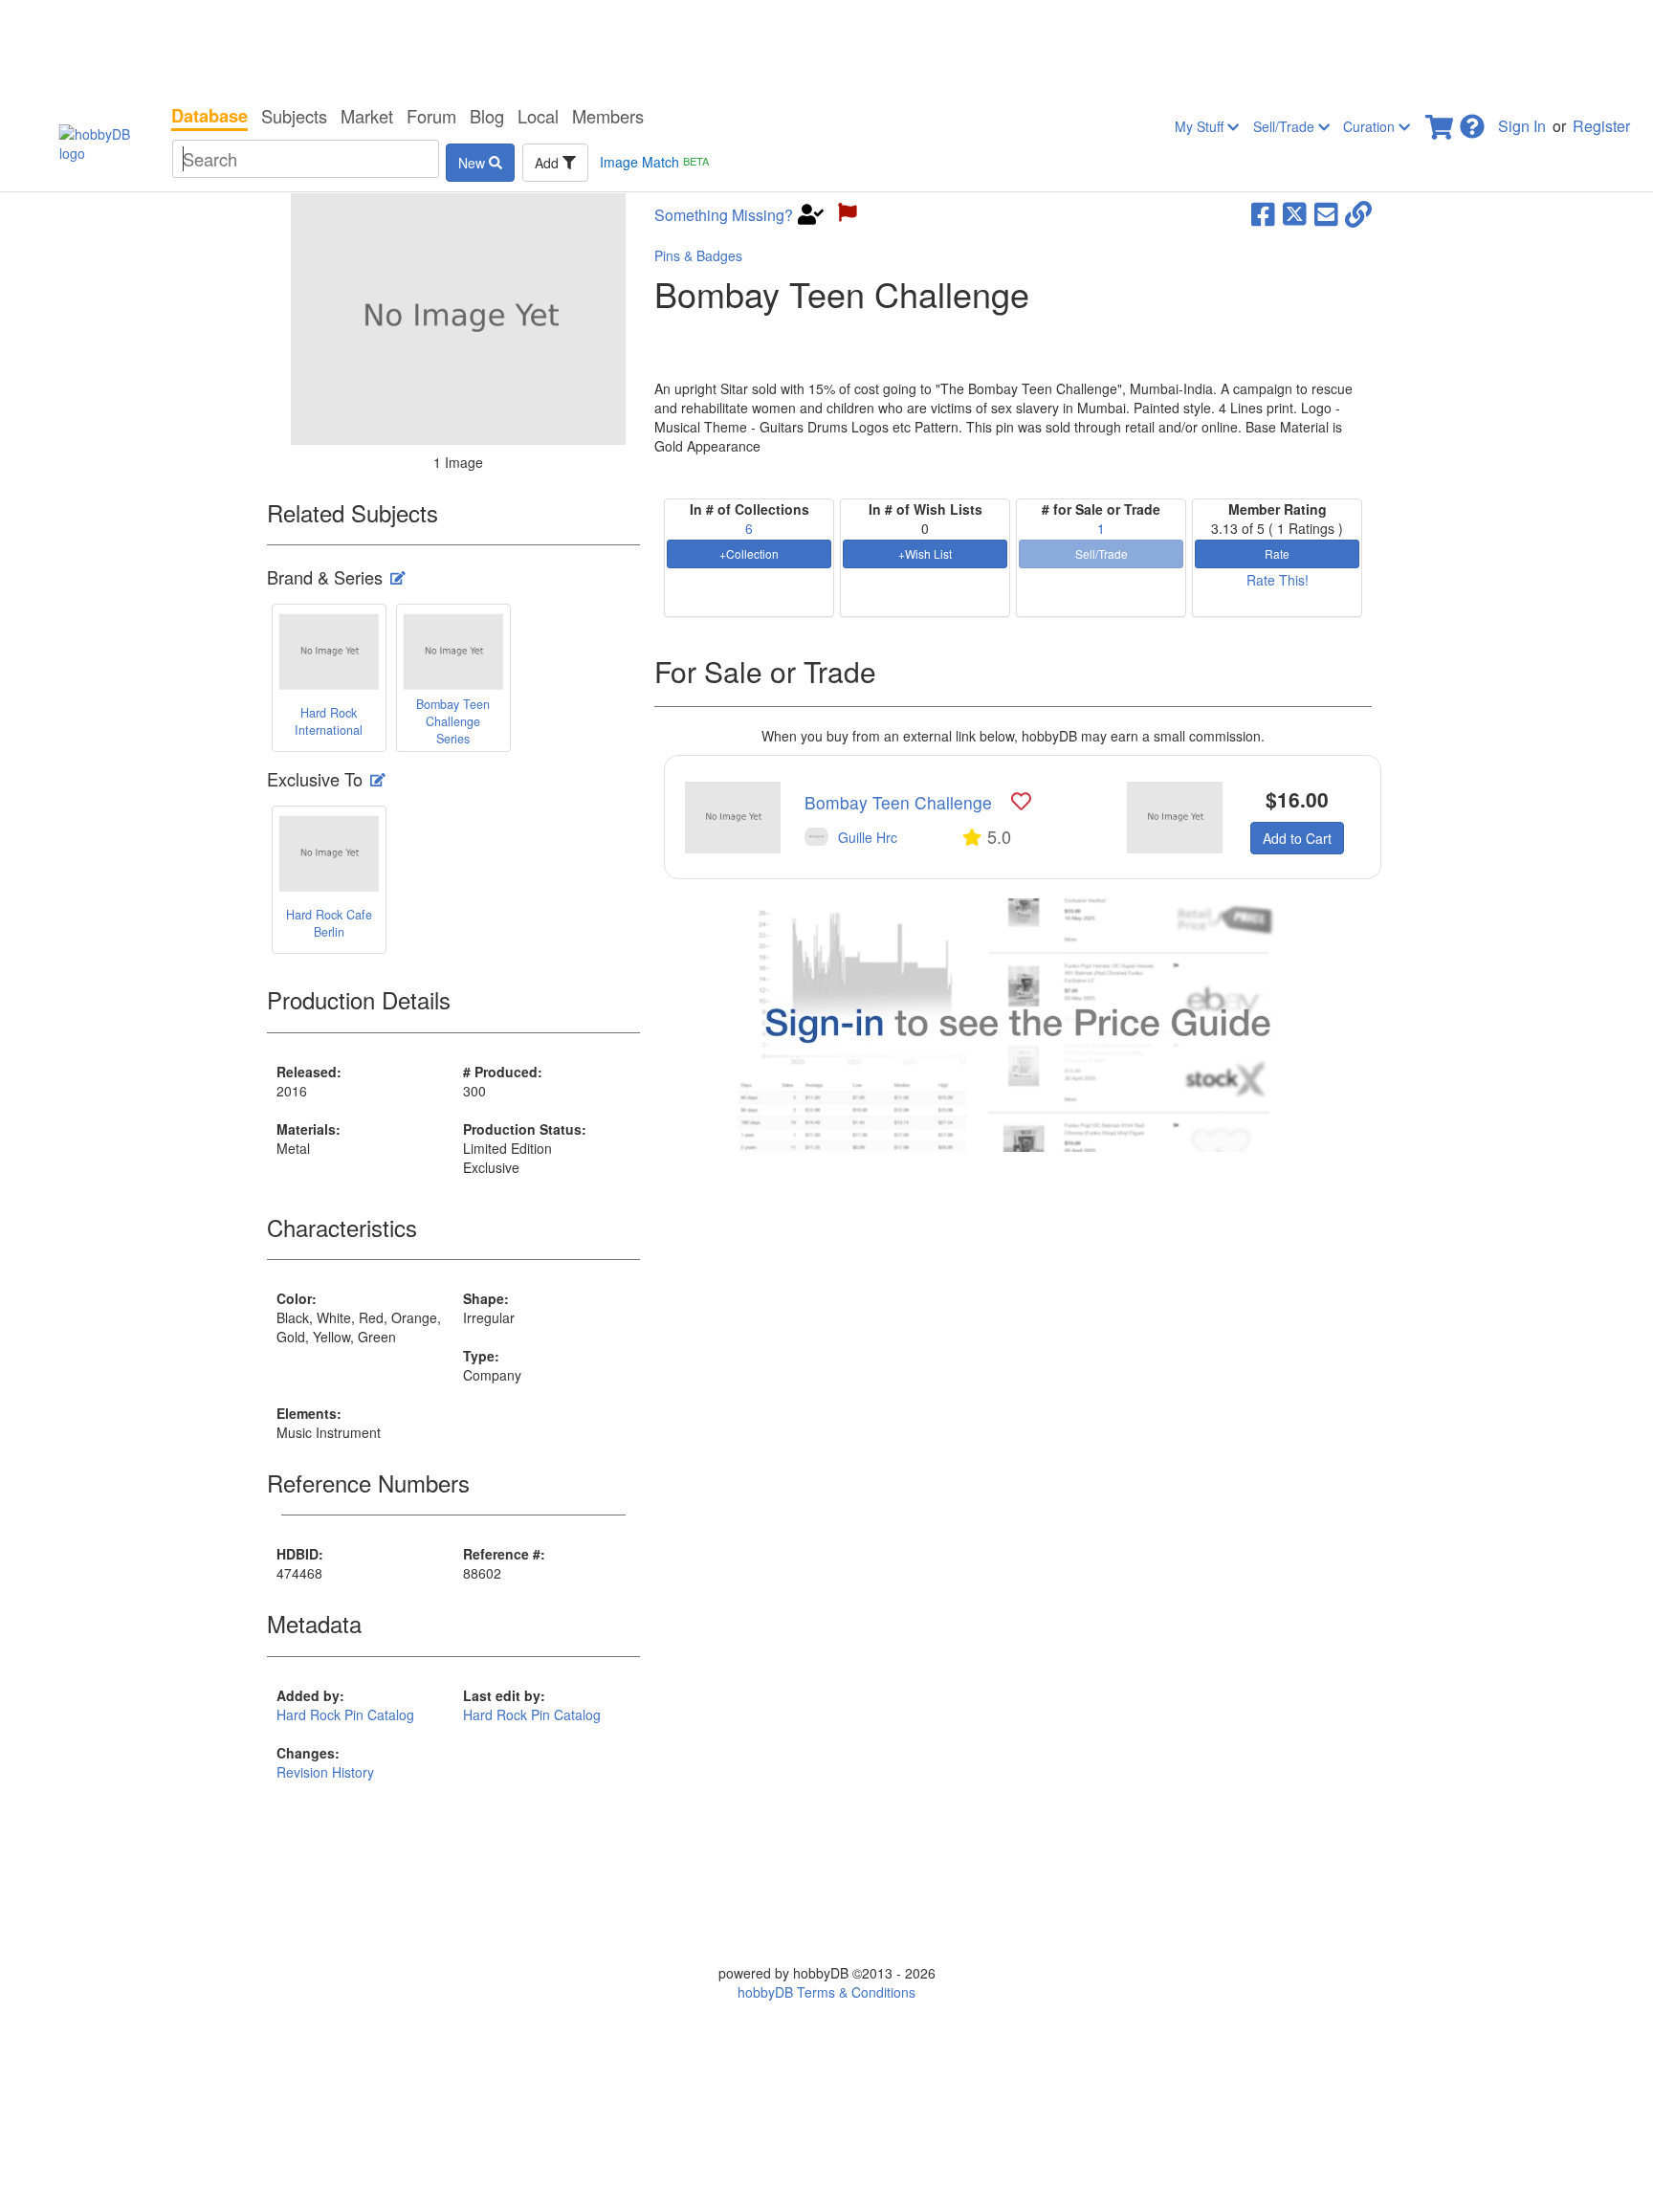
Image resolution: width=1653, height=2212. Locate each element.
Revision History (325, 1772)
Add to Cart (1297, 838)
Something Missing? (724, 215)
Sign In (1522, 126)
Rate (1277, 553)
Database (209, 116)
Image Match (654, 162)
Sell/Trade (1286, 126)
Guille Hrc (868, 837)
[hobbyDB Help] (1472, 121)
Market (367, 116)
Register (1601, 126)
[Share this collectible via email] (1326, 212)
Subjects (294, 116)
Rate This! (1278, 580)
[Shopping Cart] (1441, 121)
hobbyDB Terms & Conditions (826, 1992)
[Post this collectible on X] (1295, 212)
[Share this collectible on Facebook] (1263, 212)
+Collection (749, 553)
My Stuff (1201, 126)
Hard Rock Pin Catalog (345, 1714)
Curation (1371, 126)
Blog (487, 116)
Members (608, 116)
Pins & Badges (698, 255)
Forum (431, 116)
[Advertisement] (826, 48)
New (474, 163)
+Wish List (925, 553)
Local (538, 116)
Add (549, 163)
